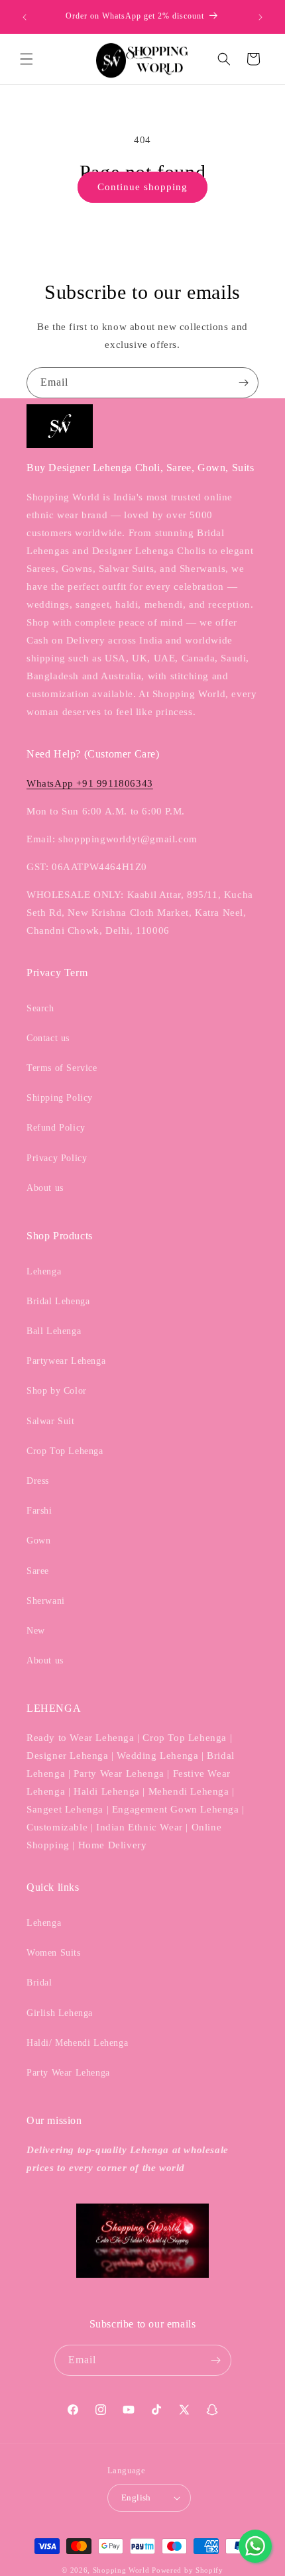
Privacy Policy (57, 1158)
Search (40, 1008)
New (36, 1631)
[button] (27, 59)
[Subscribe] (243, 383)
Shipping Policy (60, 1098)
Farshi (39, 1511)
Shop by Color (57, 1391)
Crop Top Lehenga (65, 1451)
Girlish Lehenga (60, 2013)
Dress (38, 1481)
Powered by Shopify (188, 2570)
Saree (38, 1571)
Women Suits (54, 1953)
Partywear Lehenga (66, 1361)
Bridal (39, 1983)
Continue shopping (142, 187)
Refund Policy (56, 1128)
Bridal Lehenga (58, 1301)
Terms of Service (62, 1068)
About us (45, 1188)
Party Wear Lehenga (68, 2073)
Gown (38, 1540)
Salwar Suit (51, 1421)
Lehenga (44, 1271)
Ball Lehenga (54, 1331)
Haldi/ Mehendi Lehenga (77, 2043)
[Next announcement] (260, 17)
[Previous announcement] (25, 17)
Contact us (48, 1038)
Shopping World (121, 2570)
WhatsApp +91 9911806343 (90, 783)
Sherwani (46, 1601)
